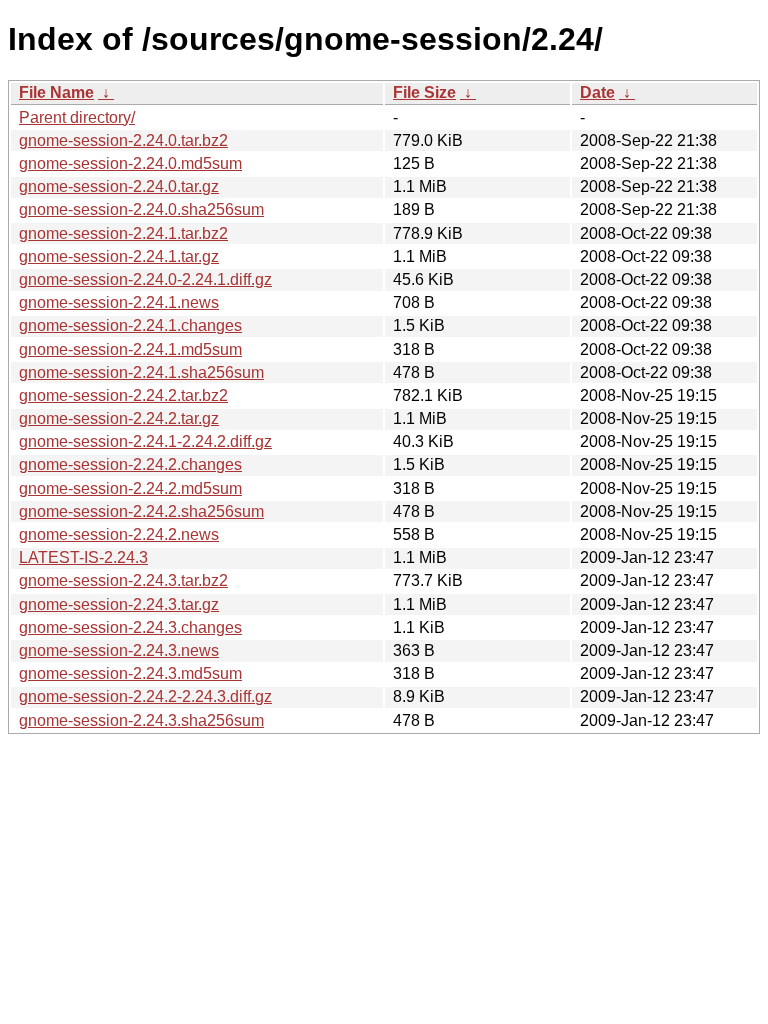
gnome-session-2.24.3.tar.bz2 (123, 580)
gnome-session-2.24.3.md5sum (130, 673)
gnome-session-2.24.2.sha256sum (141, 511)
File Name (56, 92)
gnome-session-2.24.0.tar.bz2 (123, 140)
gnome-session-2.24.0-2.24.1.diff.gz (145, 279)
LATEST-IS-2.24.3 (83, 557)
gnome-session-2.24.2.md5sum (130, 488)
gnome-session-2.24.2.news (119, 534)
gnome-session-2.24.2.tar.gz (119, 418)
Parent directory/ (77, 117)
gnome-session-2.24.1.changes (130, 325)
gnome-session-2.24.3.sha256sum (141, 720)
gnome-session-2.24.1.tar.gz (119, 256)
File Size (424, 92)
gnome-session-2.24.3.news (119, 650)
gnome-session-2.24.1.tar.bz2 (123, 233)
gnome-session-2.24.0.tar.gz (119, 186)
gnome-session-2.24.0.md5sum (130, 163)
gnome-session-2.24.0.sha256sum (141, 209)
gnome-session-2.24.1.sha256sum (141, 372)
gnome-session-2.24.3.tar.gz (119, 604)
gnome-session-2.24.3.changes (130, 627)
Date (597, 92)
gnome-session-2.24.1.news (119, 302)
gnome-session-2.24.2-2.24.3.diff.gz (145, 696)
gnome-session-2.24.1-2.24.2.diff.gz (145, 441)
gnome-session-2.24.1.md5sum (130, 349)
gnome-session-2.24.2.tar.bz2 (123, 395)
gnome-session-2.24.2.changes (130, 464)
